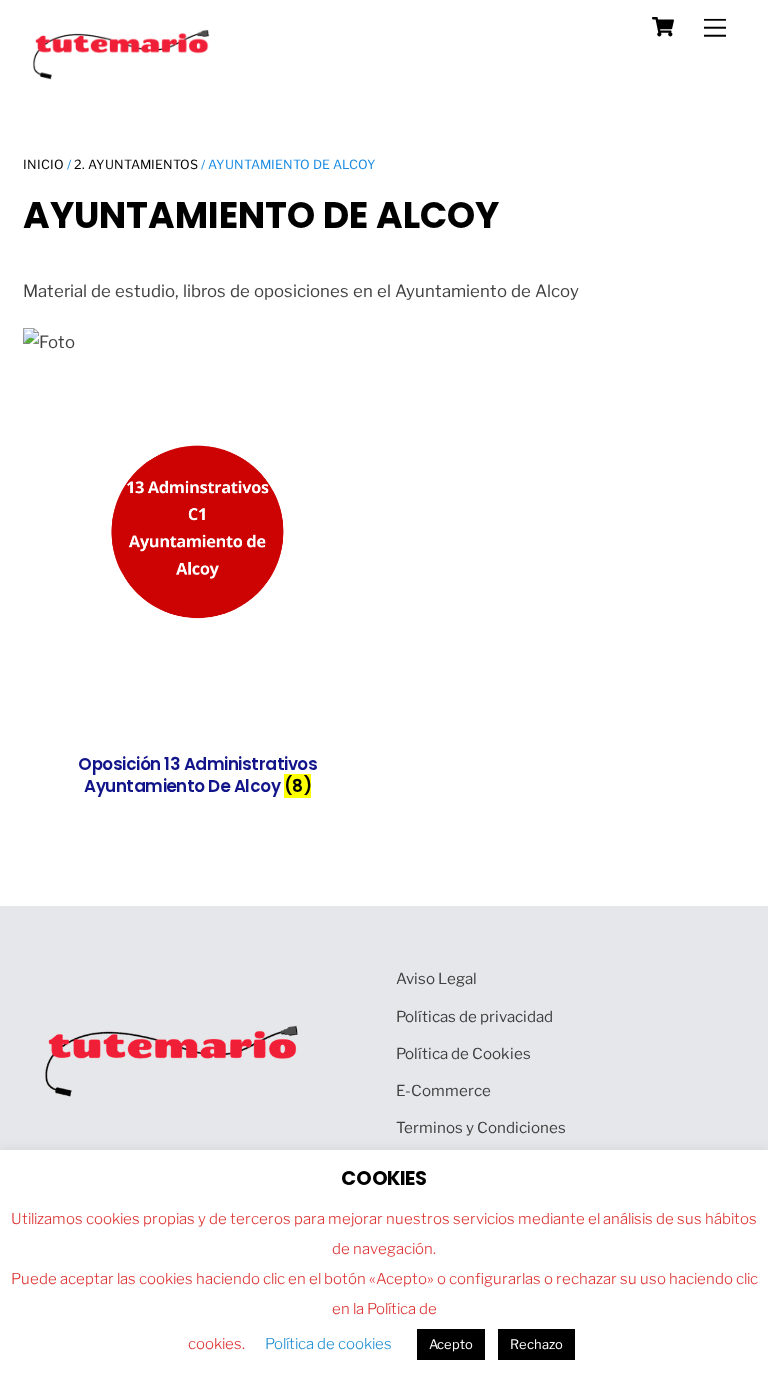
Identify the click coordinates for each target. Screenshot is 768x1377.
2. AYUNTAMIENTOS (136, 164)
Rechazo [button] (536, 1344)
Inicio (43, 164)
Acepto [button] (451, 1344)
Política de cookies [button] (328, 1344)
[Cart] (663, 27)
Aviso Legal (436, 978)
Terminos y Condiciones (481, 1127)
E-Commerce (443, 1090)
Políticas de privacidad (474, 1016)
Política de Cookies (463, 1053)
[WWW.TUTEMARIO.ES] (123, 74)
